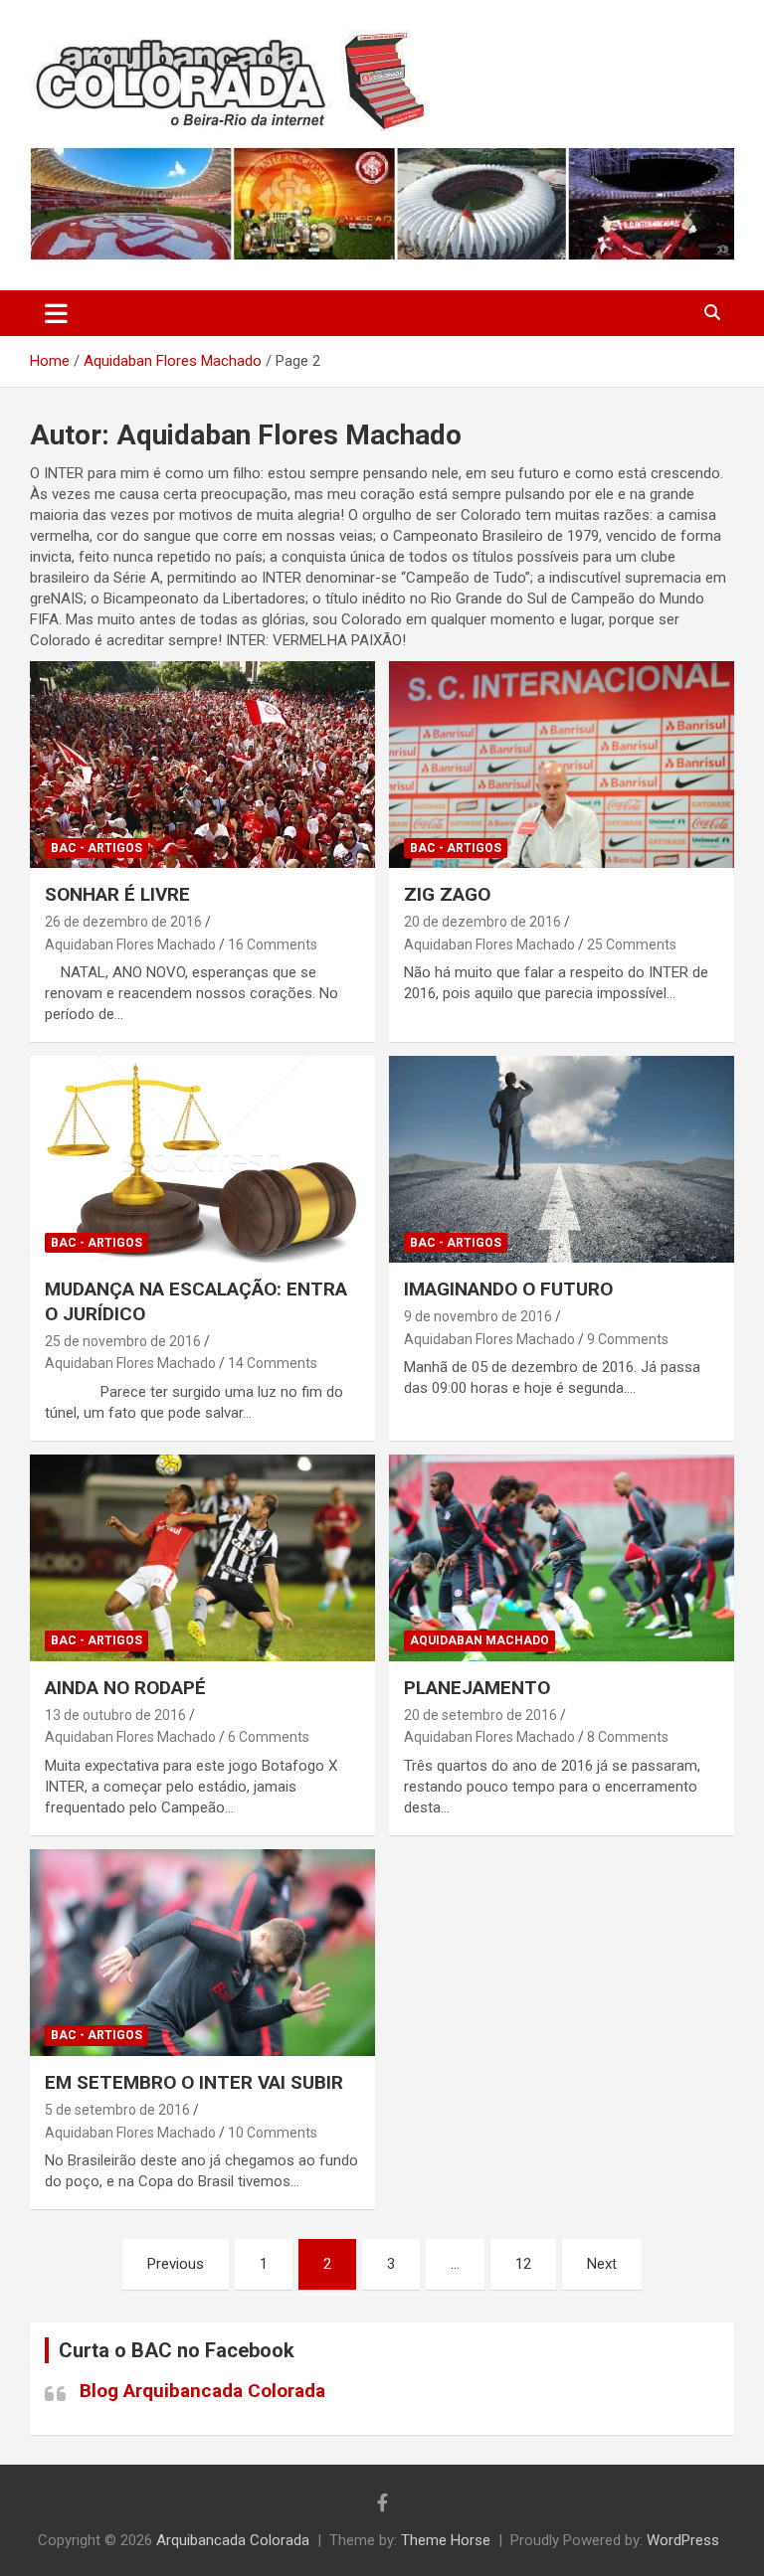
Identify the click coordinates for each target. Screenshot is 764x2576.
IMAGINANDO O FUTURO (508, 1289)
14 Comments (273, 1363)
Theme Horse (446, 2540)
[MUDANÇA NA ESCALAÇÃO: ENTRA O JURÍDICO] (202, 1160)
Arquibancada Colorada (233, 2540)
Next (602, 2264)
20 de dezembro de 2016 (482, 922)
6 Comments (269, 1737)
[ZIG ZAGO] (562, 765)
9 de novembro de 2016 (478, 1316)
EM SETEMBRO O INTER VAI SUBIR (194, 2082)
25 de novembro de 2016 (123, 1341)
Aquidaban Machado (479, 1640)
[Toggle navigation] (56, 313)
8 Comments (628, 1737)
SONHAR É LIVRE (117, 894)
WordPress (683, 2540)
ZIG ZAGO (447, 894)
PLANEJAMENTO (477, 1688)
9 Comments (628, 1339)
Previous (176, 2264)
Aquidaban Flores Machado (130, 945)
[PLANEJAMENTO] (562, 1557)
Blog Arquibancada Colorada (202, 2391)
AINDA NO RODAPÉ (125, 1688)
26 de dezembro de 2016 (123, 922)
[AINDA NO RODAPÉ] (202, 1557)
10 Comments (273, 2133)
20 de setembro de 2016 (480, 1715)
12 (523, 2264)
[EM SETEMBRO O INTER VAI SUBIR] (202, 1952)
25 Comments (632, 945)
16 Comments (273, 945)
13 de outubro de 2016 (115, 1715)
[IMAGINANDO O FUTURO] (562, 1160)
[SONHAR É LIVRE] (202, 765)
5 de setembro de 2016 (117, 2110)
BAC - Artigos (96, 848)
